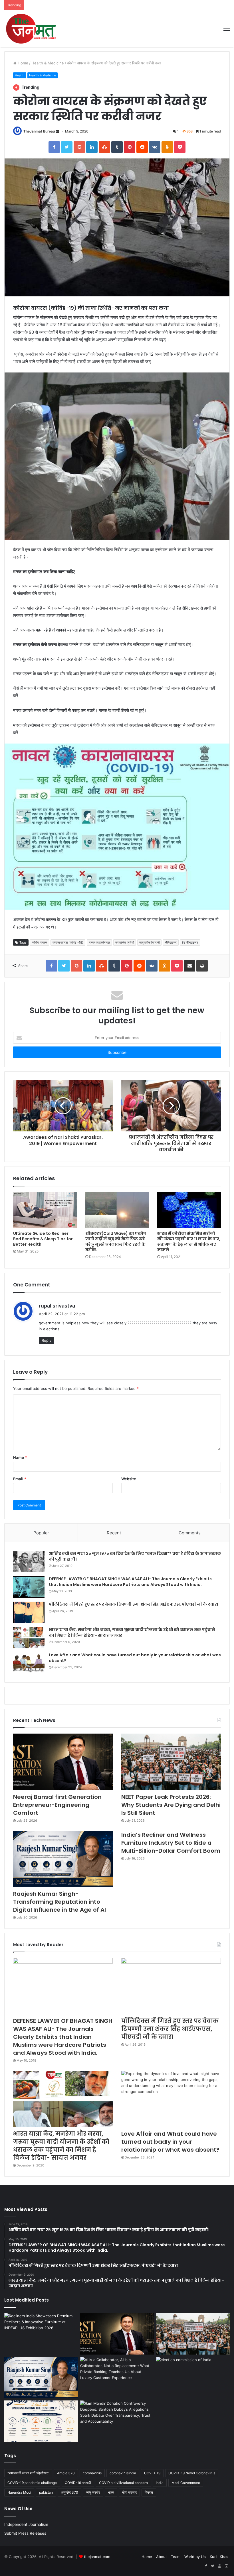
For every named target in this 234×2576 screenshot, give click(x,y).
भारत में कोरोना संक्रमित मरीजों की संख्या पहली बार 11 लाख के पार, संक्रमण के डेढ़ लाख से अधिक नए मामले (189, 1242)
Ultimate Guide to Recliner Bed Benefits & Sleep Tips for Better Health (43, 1239)
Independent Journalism (26, 2524)
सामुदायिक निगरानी (149, 942)
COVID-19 (152, 2473)
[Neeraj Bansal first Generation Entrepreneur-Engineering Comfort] (63, 1762)
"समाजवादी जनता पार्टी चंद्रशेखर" (28, 2473)
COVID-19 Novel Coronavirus (192, 2473)
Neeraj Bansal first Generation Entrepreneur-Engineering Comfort (57, 1805)
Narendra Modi (19, 2492)
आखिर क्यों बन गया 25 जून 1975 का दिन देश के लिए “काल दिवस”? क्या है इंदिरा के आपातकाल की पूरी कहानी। (135, 1556)
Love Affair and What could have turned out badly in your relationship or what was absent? (135, 1658)
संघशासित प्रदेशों (125, 942)
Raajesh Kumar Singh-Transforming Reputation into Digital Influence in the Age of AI (59, 1902)
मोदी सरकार (129, 2492)
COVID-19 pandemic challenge (32, 2483)
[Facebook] (206, 2566)
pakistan (46, 2492)
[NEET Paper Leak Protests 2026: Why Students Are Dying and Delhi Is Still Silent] (171, 1762)
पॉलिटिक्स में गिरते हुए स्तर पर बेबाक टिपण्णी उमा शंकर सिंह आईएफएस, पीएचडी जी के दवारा (134, 1604)
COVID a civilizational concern (123, 2483)
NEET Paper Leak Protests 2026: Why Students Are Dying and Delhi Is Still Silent (171, 1805)
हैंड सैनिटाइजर (190, 942)
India (160, 2483)
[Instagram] (226, 2566)
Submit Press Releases (25, 2533)
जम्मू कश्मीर (93, 2492)
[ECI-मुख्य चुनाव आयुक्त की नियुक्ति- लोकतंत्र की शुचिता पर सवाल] (193, 2378)
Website (129, 1479)
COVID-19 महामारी (78, 2483)
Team (176, 2557)
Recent (114, 1533)
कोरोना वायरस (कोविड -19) (68, 942)
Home (22, 63)
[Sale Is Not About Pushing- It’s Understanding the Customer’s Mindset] (41, 2421)
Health (20, 75)
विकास (149, 2492)
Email (20, 1479)
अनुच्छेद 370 (69, 2492)
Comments (190, 1533)
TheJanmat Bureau (39, 131)
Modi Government (186, 2483)
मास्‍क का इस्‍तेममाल (99, 942)
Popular (41, 1533)
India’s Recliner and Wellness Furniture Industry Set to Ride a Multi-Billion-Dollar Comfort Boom (171, 1843)
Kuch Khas (219, 2557)
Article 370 (66, 2473)
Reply (47, 1340)
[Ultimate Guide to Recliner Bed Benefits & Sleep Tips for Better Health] (45, 1210)
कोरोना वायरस (40, 942)
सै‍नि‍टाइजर (171, 942)
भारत (111, 2492)
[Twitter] (213, 2566)
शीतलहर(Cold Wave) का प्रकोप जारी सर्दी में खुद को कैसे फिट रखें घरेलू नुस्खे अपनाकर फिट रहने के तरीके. (116, 1242)
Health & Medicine (48, 63)
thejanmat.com (97, 2557)
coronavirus (92, 2473)
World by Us (195, 2557)
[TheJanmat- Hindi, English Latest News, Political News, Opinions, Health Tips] (31, 29)
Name (20, 1457)
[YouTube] (219, 2566)
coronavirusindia (123, 2473)
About (162, 2557)
